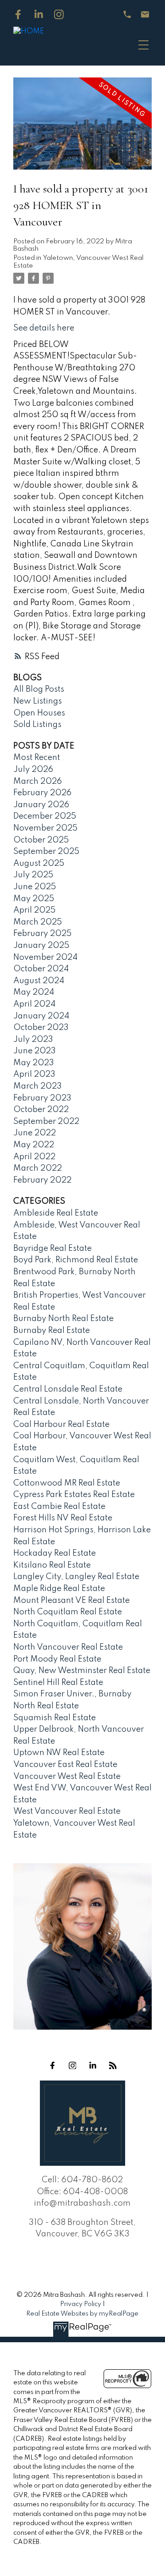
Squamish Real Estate (55, 1718)
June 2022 (35, 1133)
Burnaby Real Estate (52, 1331)
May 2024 (34, 992)
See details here (44, 328)
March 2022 (38, 1168)
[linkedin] (93, 2065)
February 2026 (42, 793)
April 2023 (34, 1074)
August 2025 (39, 864)
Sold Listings (37, 725)
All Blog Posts (39, 689)
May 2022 (34, 1145)
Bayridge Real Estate (52, 1249)
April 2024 (34, 1004)
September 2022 (46, 1122)
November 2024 (45, 958)
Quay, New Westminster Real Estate (82, 1671)
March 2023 (38, 1086)
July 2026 (33, 770)
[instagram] (72, 2065)
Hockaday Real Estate (55, 1553)
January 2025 (41, 946)
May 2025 (34, 899)
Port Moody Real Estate (57, 1659)
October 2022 (41, 1110)
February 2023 (42, 1098)
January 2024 (41, 1016)
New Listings (38, 701)
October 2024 (41, 969)
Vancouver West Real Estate (67, 1777)
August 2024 (39, 981)
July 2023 (33, 1040)
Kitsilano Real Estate (52, 1565)
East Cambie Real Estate (59, 1507)
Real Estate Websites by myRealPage (82, 2314)
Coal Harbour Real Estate (61, 1425)
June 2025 (35, 887)
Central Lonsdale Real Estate (68, 1389)
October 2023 (41, 1028)
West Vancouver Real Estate (67, 1811)
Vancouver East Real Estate (65, 1765)
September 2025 (46, 852)
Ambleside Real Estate (56, 1213)
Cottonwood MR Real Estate (67, 1483)
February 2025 (42, 934)
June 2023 (35, 1051)
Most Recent (37, 758)
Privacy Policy (81, 2304)
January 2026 (41, 805)
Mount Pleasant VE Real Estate (71, 1601)
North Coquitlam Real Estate (68, 1612)
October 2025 (41, 840)
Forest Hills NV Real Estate (63, 1518)
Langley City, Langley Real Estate (76, 1577)
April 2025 (34, 910)
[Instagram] (59, 14)
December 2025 (45, 816)
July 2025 (33, 875)
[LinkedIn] (39, 14)
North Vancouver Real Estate (68, 1647)
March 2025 (38, 922)
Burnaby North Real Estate (63, 1319)
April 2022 (34, 1157)
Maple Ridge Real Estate (59, 1589)
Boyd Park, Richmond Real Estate (76, 1260)
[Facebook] (18, 14)
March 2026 (38, 782)
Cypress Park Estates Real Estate (74, 1495)
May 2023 (34, 1063)
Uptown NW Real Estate (59, 1753)
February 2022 (42, 1180)
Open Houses (39, 713)
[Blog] (113, 2065)
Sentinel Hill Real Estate (58, 1683)
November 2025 (45, 828)
